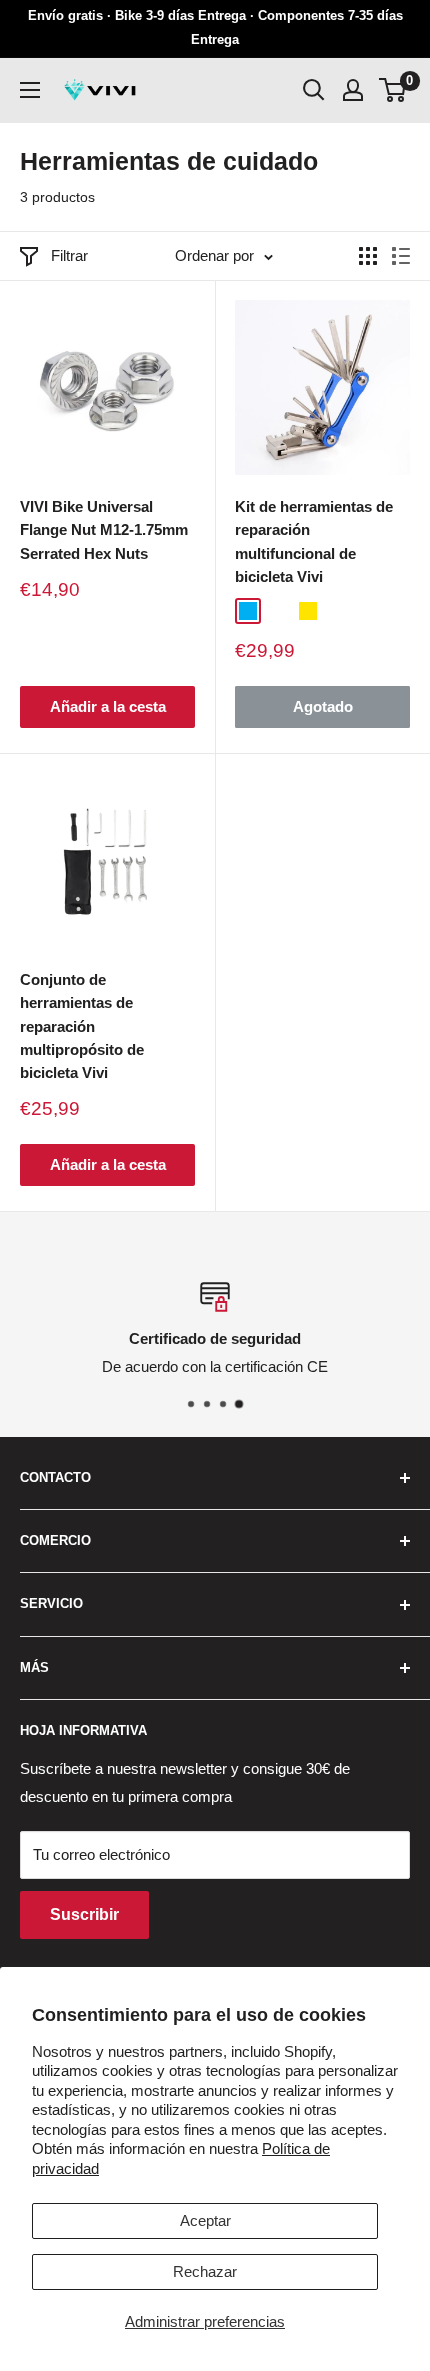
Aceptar (205, 2220)
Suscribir (84, 1914)
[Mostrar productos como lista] (401, 256)
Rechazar (205, 2271)
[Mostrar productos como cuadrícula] (368, 256)
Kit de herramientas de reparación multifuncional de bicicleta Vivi (314, 541)
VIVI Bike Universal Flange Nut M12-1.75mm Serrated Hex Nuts (104, 530)
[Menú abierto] (30, 90)
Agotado (323, 706)
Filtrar (69, 255)
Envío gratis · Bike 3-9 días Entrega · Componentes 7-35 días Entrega (215, 27)
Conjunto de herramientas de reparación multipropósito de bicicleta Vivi (82, 1026)
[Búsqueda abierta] (314, 90)
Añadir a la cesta (108, 706)
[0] (393, 90)
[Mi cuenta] (353, 90)
